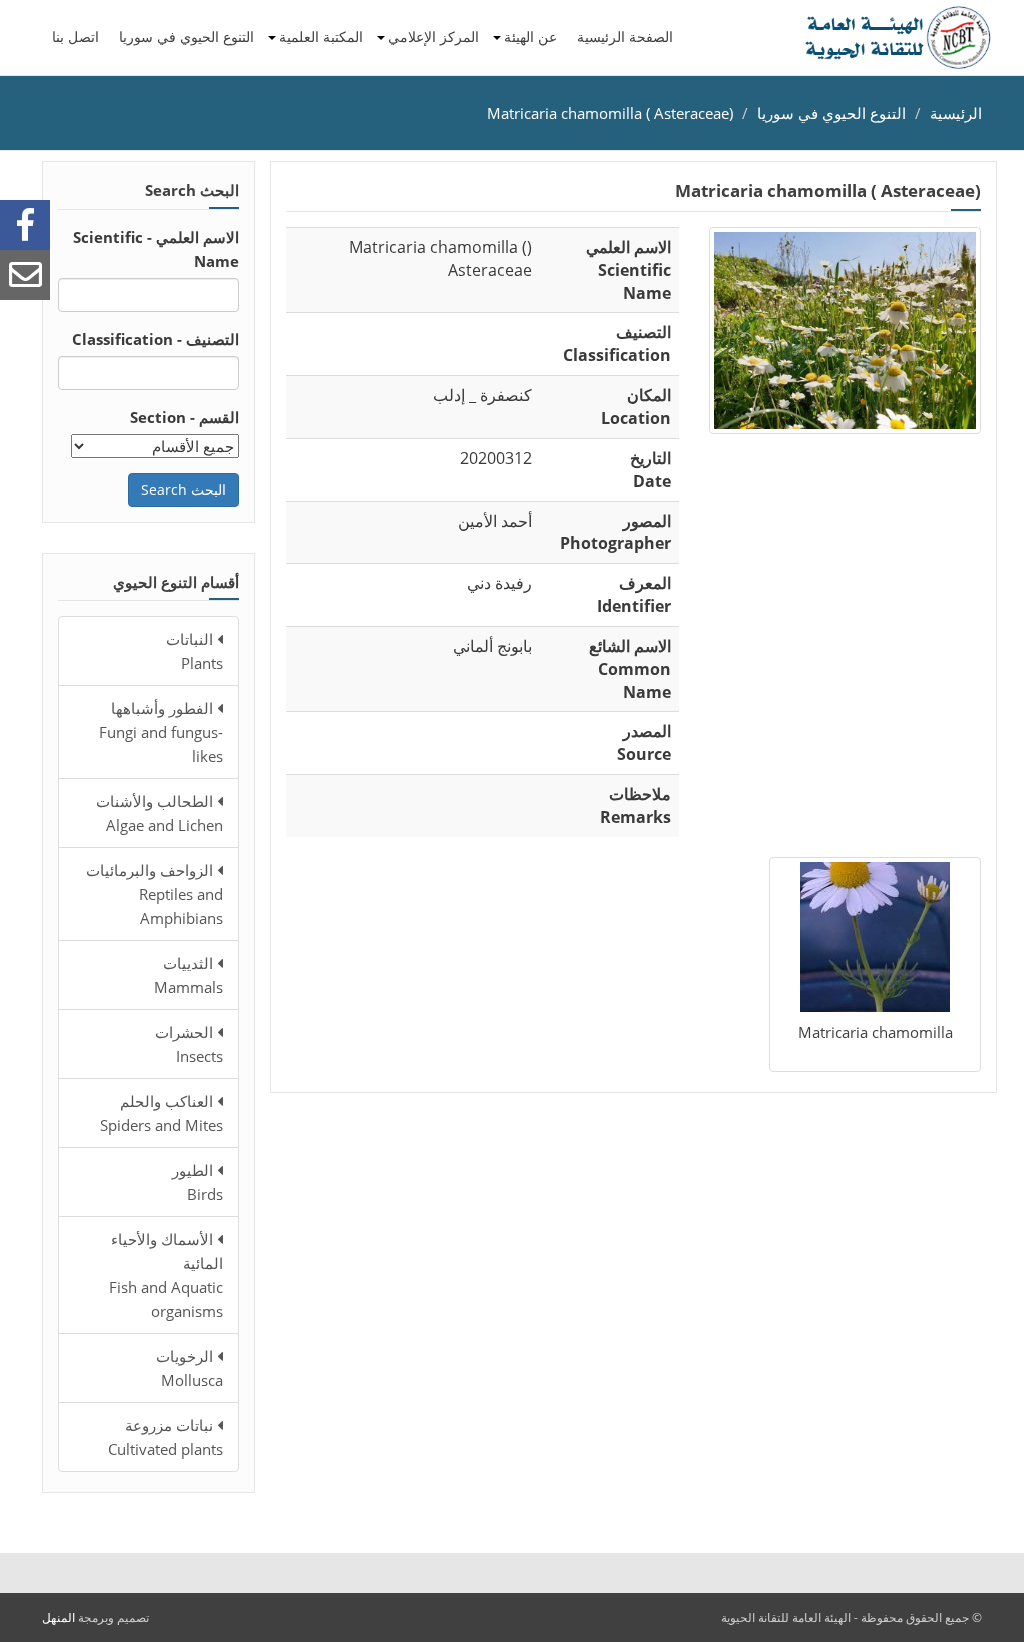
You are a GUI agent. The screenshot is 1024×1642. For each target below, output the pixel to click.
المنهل (58, 1617)
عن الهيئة (530, 36)
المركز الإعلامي (433, 36)
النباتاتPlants (194, 651)
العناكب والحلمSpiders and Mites (161, 1113)
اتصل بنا (75, 36)
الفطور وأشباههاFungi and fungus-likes (161, 732)
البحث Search (183, 489)
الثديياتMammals (188, 975)
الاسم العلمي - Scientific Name (156, 249)
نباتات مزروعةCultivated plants (165, 1437)
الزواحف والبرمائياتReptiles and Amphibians (154, 894)
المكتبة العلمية (321, 36)
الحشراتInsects (189, 1044)
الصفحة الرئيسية (625, 36)
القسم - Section (184, 417)
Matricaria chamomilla (875, 1032)
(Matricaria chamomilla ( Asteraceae (610, 113)
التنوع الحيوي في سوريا (186, 36)
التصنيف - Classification (155, 339)
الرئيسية (956, 113)
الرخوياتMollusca (189, 1368)
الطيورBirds (197, 1182)
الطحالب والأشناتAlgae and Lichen (159, 813)
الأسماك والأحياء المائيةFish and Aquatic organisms (166, 1275)
